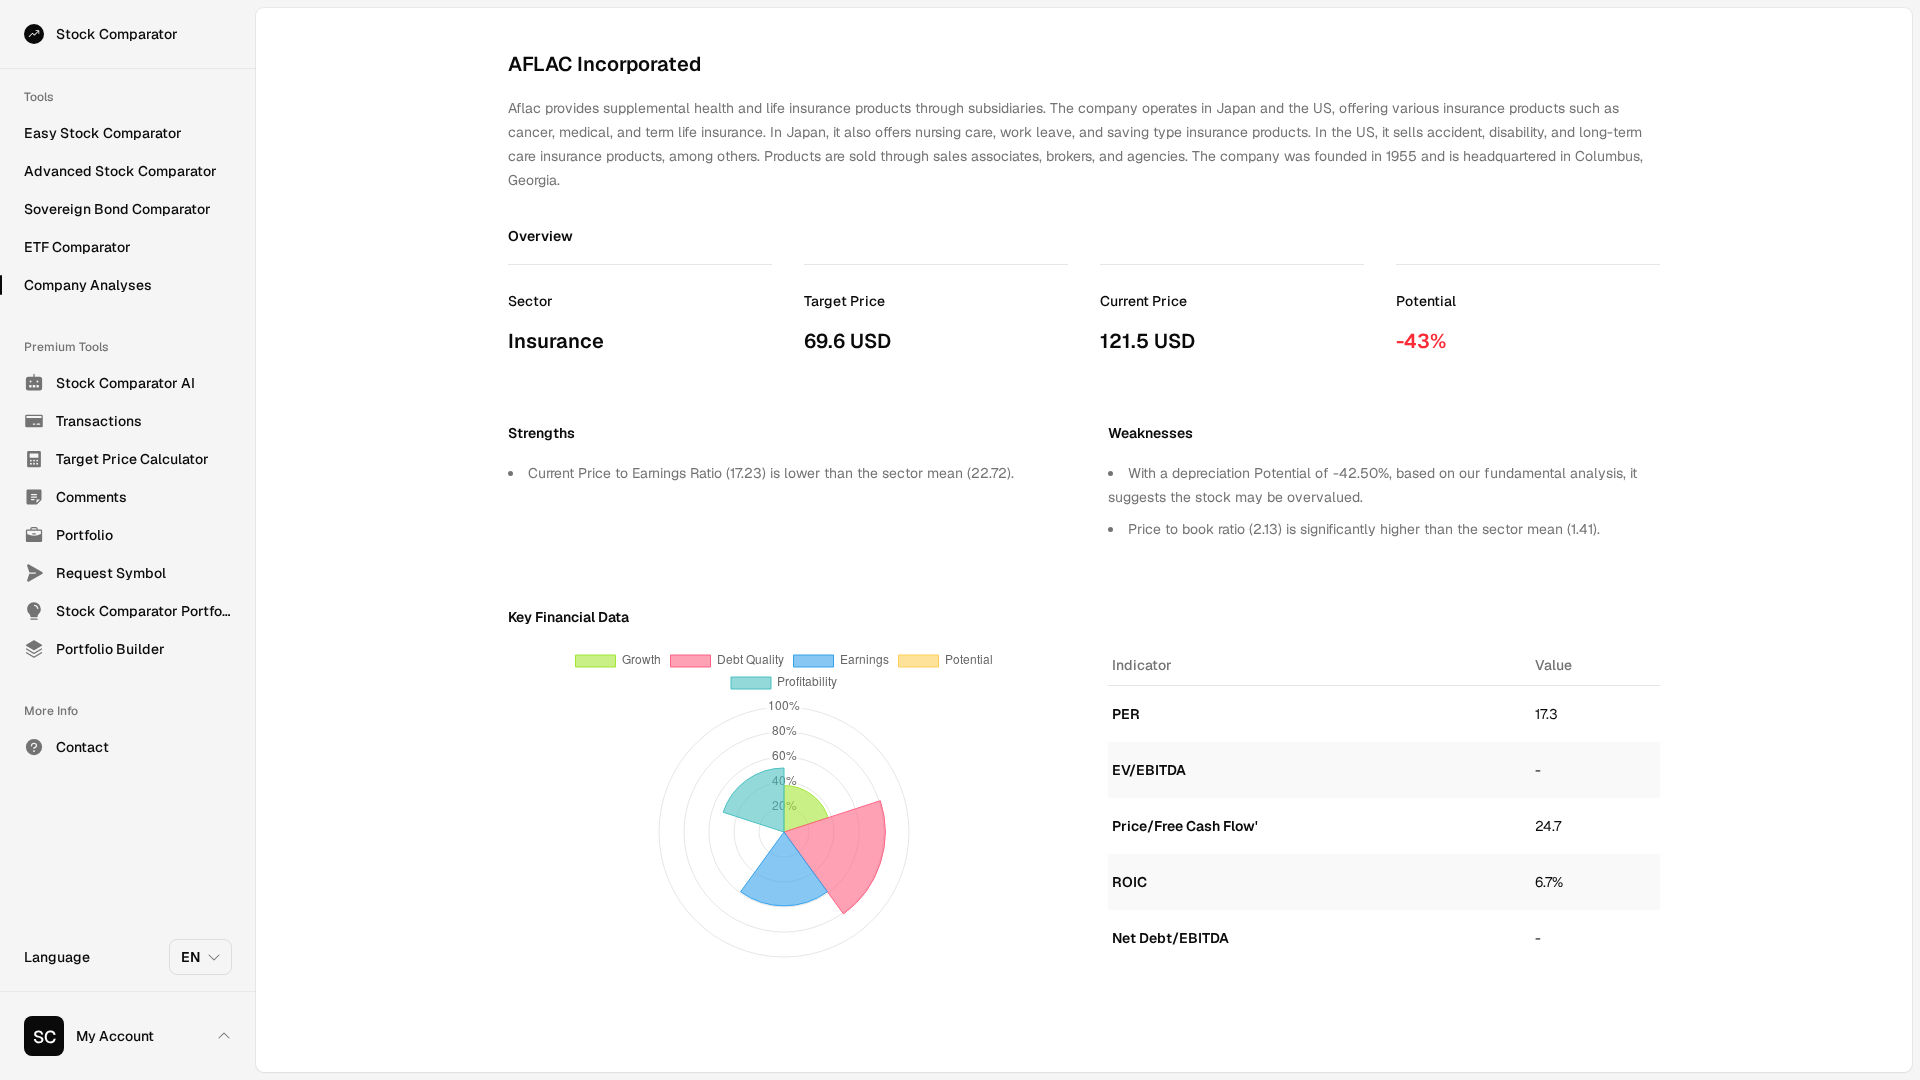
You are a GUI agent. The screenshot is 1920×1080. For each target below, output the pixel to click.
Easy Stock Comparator (103, 133)
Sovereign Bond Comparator (117, 209)
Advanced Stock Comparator (120, 171)
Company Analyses (88, 285)
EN (190, 957)
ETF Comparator (77, 247)
